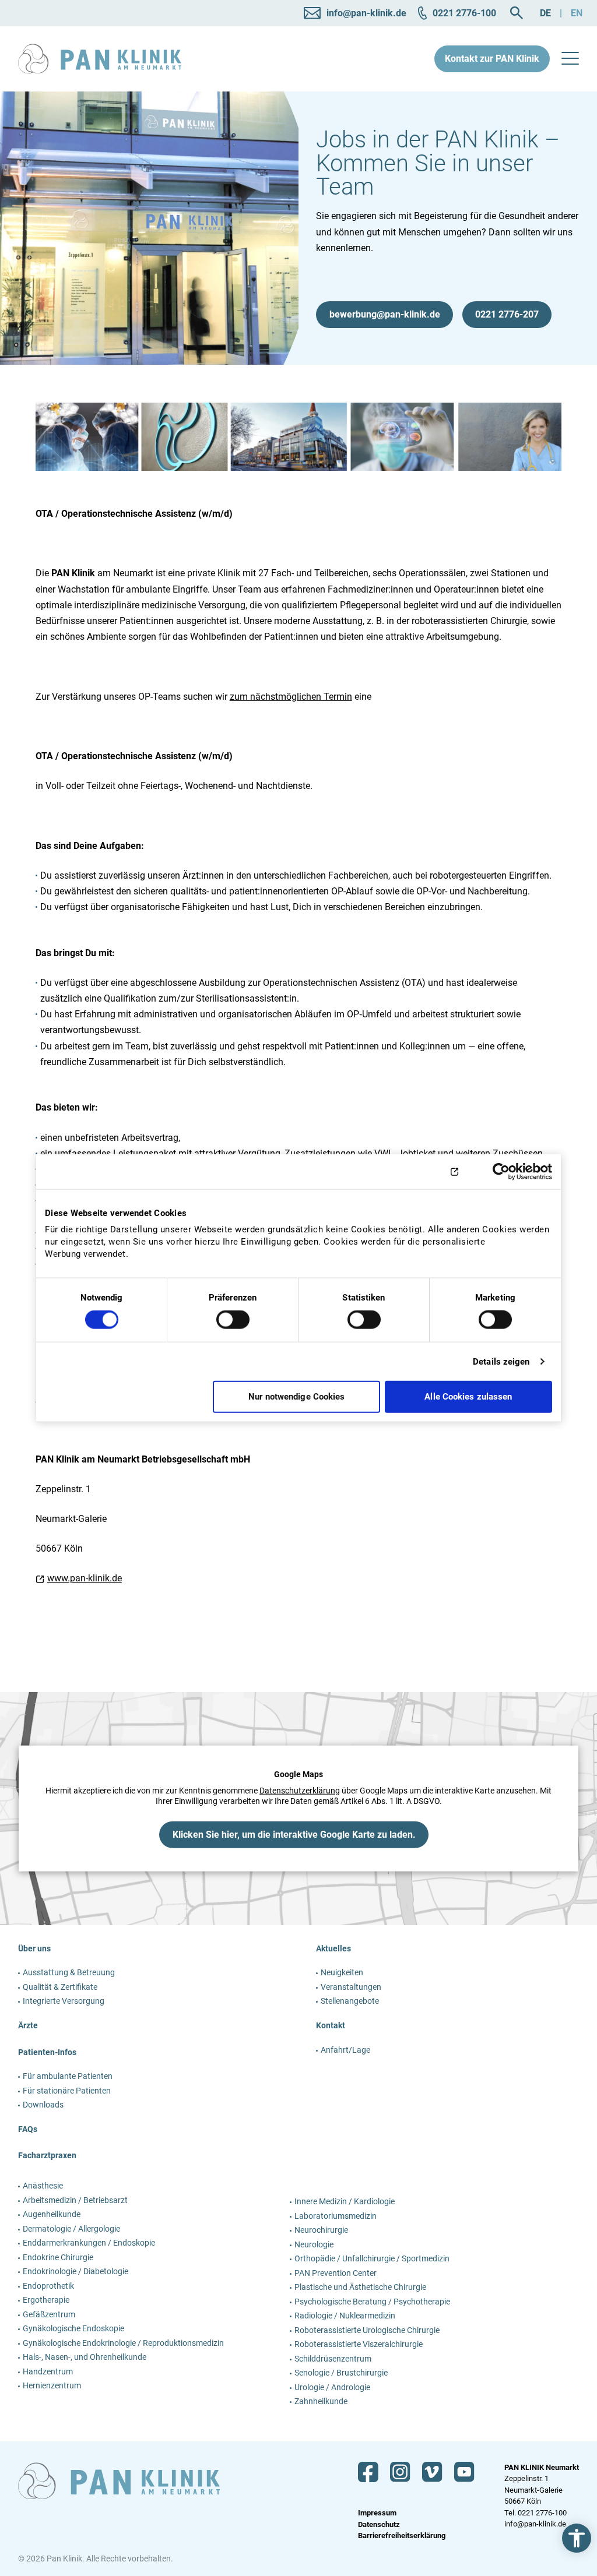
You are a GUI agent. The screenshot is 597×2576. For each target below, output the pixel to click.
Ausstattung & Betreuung (69, 1972)
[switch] (233, 1324)
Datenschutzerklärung (300, 1791)
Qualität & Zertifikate (60, 1987)
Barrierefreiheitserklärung (402, 2536)
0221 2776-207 (507, 314)
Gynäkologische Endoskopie (73, 2328)
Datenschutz (379, 2524)
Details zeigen (501, 1361)
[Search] (517, 13)
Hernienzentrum (52, 2385)
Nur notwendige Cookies (296, 1397)
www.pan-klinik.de (85, 1578)
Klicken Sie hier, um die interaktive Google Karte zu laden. (294, 1835)
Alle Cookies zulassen (468, 1397)
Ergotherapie (46, 2300)
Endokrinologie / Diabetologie (75, 2271)
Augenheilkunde (52, 2214)
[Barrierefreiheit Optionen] (577, 2538)
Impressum (377, 2513)
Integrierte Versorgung (64, 2001)
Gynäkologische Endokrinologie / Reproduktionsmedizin (123, 2343)
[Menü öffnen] (570, 59)
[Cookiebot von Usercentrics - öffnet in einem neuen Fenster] (501, 1171)
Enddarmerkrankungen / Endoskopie (89, 2243)
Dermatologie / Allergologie (71, 2229)
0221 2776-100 (542, 2513)
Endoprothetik (48, 2286)
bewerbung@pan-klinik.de (385, 314)
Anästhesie (43, 2186)
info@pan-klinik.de (535, 2524)
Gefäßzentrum (49, 2314)
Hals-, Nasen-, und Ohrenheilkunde (85, 2357)
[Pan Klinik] (100, 59)
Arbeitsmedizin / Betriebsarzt (75, 2200)
